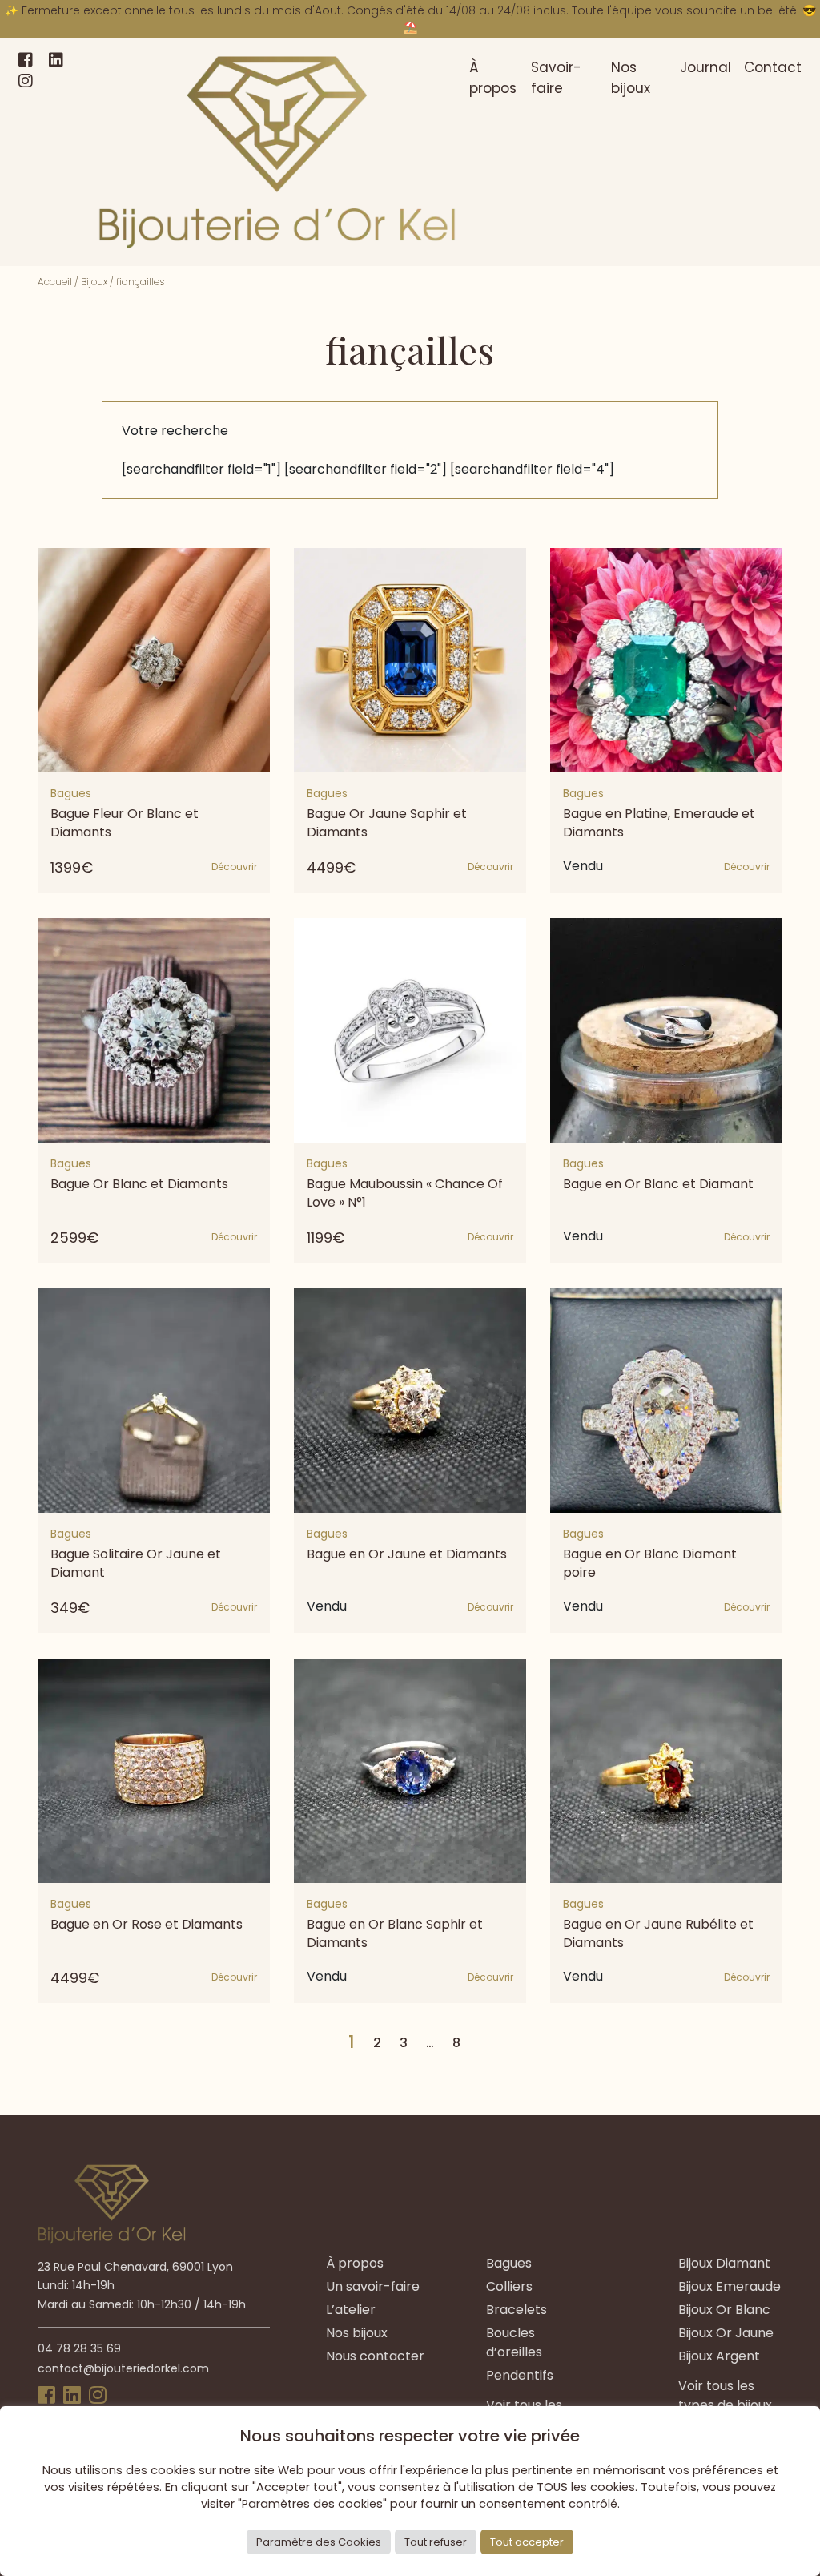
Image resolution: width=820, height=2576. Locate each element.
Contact (773, 67)
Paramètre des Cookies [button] (319, 2542)
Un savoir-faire (373, 2286)
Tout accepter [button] (527, 2542)
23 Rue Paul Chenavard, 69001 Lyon (135, 2267)
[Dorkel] (277, 152)
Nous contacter (375, 2356)
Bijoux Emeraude (730, 2286)
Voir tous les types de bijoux (725, 2395)
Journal (705, 67)
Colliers (509, 2286)
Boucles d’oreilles (514, 2342)
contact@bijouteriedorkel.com (123, 2368)
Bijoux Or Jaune (726, 2333)
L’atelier (351, 2310)
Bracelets (517, 2310)
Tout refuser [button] (436, 2542)
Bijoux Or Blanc (724, 2310)
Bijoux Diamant (724, 2263)
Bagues (509, 2263)
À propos (493, 78)
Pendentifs (520, 2375)
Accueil (55, 282)
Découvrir (234, 867)
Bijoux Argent (719, 2356)
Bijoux (94, 282)
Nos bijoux (631, 78)
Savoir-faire (556, 78)
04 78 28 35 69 (79, 2348)
